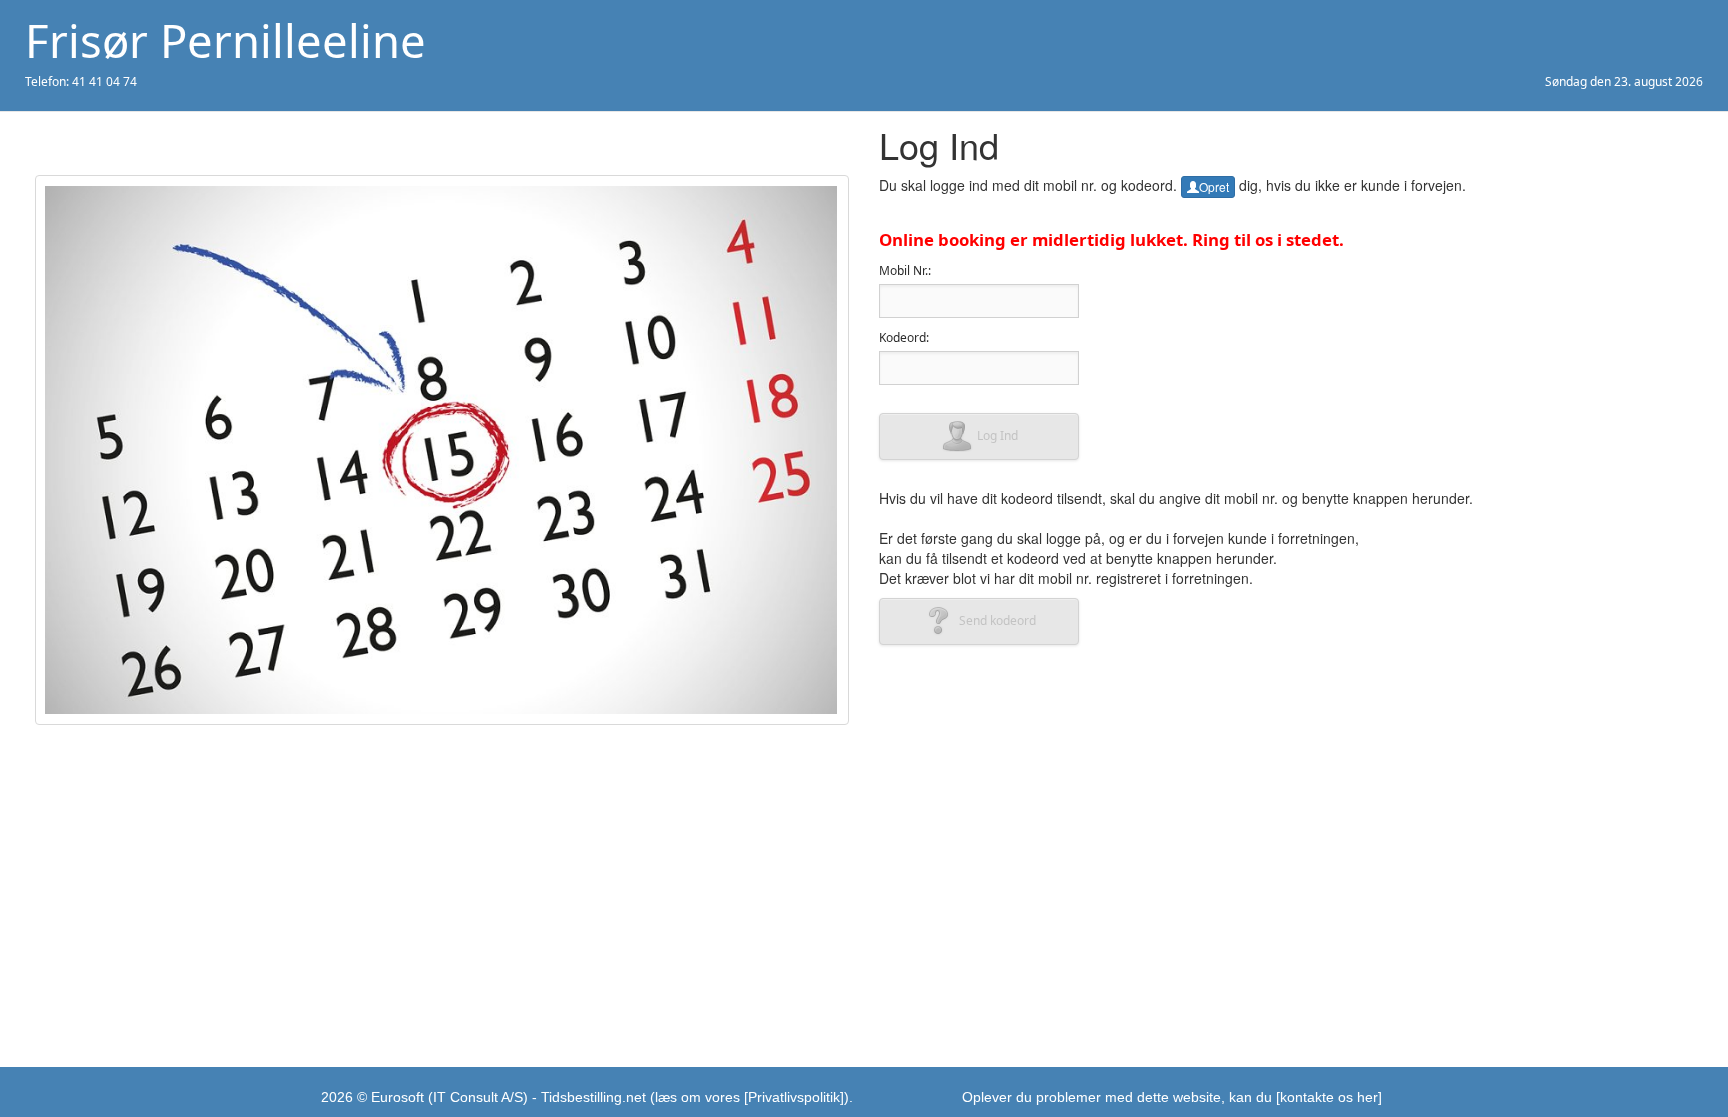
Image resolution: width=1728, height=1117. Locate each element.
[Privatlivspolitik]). (798, 1097)
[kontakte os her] (1329, 1097)
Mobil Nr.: (905, 270)
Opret (1214, 186)
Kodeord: (904, 337)
